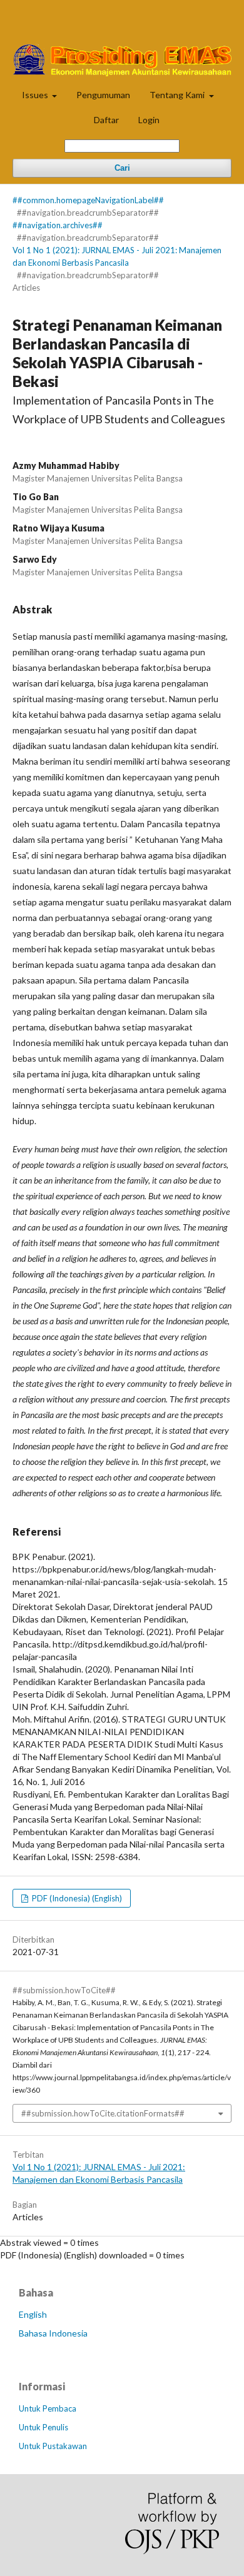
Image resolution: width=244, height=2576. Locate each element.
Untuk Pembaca (48, 2408)
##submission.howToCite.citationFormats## (103, 2113)
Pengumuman (103, 95)
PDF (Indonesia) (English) (76, 1898)
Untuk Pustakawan (53, 2446)
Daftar (106, 120)
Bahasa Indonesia (53, 2333)
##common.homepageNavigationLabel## (88, 200)
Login (149, 120)
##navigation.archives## (58, 225)
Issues (36, 95)
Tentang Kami (178, 95)
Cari (122, 168)
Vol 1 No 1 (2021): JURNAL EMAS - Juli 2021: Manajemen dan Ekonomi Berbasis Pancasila (117, 256)
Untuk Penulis (43, 2427)
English (33, 2314)
